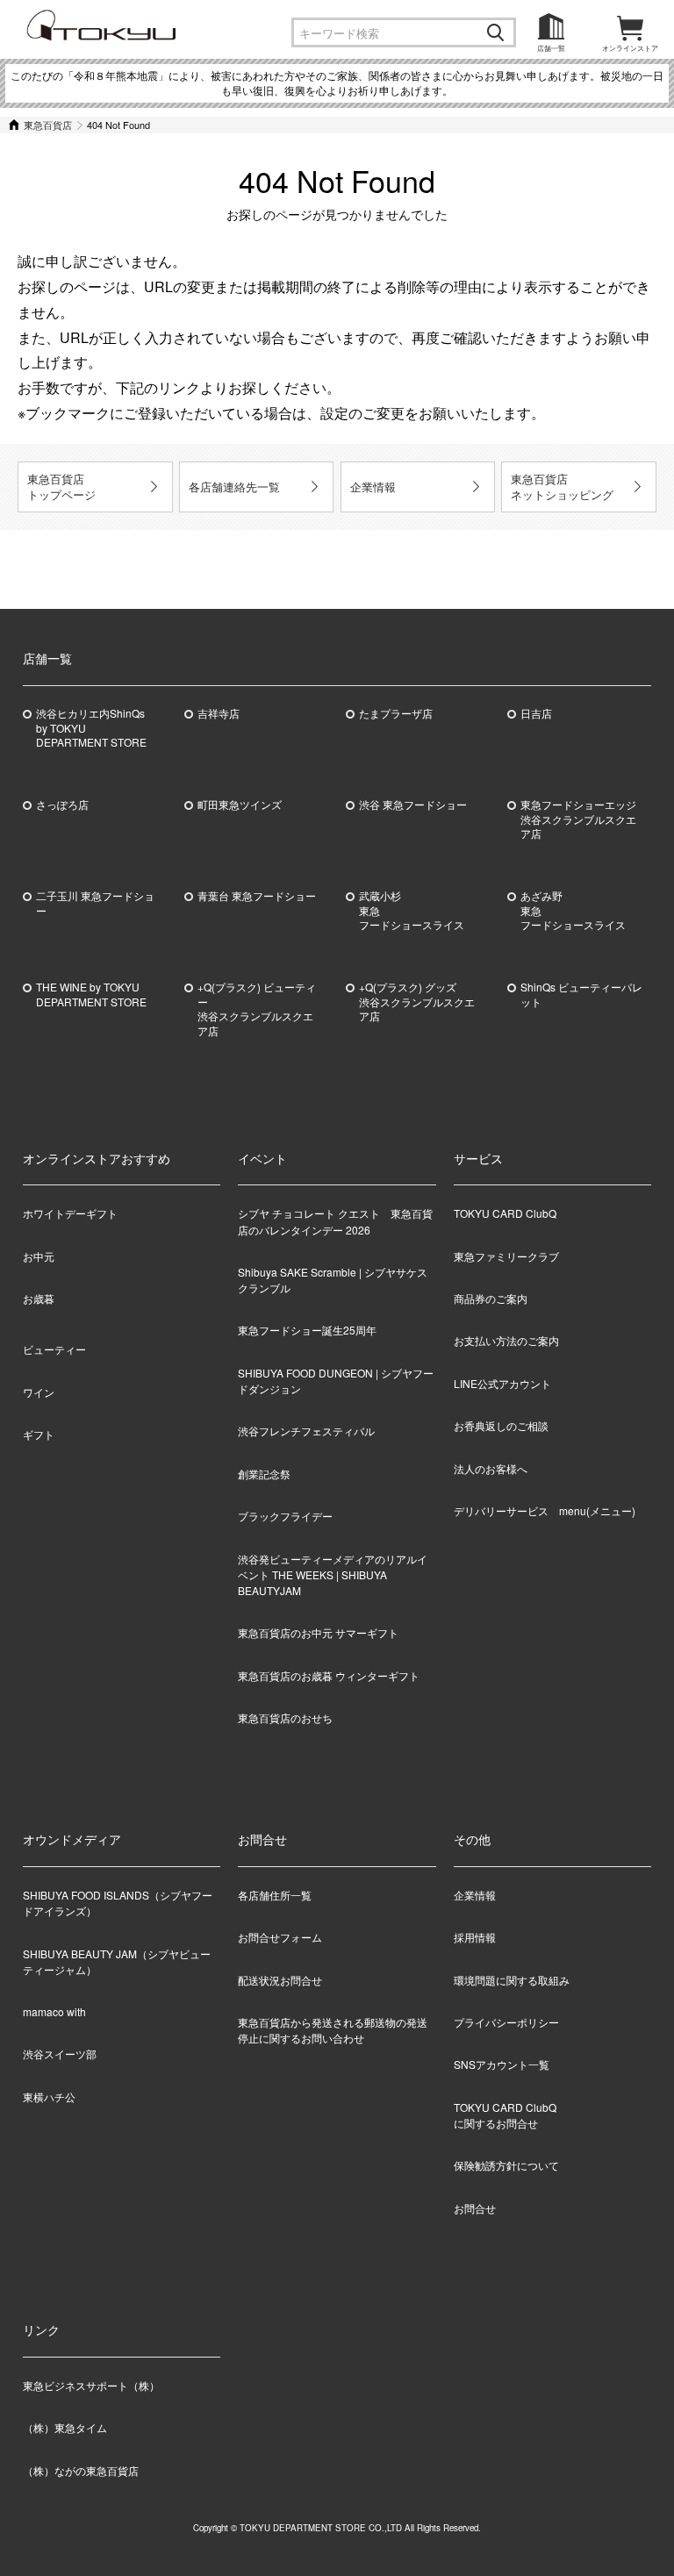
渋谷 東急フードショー (413, 805)
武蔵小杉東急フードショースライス (412, 911)
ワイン (39, 1392)
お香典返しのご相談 (501, 1425)
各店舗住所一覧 (275, 1895)
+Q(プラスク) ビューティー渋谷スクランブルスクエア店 (257, 1009)
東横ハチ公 (49, 2097)
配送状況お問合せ (280, 1980)
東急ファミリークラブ (506, 1256)
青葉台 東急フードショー (257, 896)
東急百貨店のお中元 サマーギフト (318, 1632)
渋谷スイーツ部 (60, 2054)
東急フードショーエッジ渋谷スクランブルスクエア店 (578, 819)
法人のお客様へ (491, 1468)
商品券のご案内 (491, 1298)
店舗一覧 (551, 48)
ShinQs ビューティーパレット (581, 995)
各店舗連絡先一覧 (234, 487)
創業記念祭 (264, 1474)
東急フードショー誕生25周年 (307, 1330)
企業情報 (373, 487)
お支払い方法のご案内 (506, 1340)
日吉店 (536, 713)
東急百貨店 (48, 125)
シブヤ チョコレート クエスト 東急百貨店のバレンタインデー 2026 (335, 1221)
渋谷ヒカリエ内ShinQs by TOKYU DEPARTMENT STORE (91, 728)
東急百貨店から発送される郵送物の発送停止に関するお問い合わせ (333, 2030)
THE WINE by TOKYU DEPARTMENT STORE (91, 995)
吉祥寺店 (219, 713)
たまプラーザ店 (396, 713)
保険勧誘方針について (506, 2165)
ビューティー (54, 1349)
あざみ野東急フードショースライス (573, 911)
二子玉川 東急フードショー (95, 903)
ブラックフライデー (285, 1516)
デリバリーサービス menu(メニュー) (545, 1510)
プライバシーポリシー (506, 2022)
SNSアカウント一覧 (502, 2064)
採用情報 (475, 1937)
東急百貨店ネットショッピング (562, 487)
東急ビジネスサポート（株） (91, 2385)
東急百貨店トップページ (61, 487)
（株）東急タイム (65, 2427)
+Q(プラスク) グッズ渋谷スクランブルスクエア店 (417, 1002)
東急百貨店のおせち (285, 1717)
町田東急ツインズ (240, 805)
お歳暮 (39, 1298)
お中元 (39, 1256)
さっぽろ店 (62, 805)
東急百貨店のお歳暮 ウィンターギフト (329, 1675)
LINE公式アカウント (502, 1383)
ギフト (39, 1434)
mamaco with (54, 2011)
